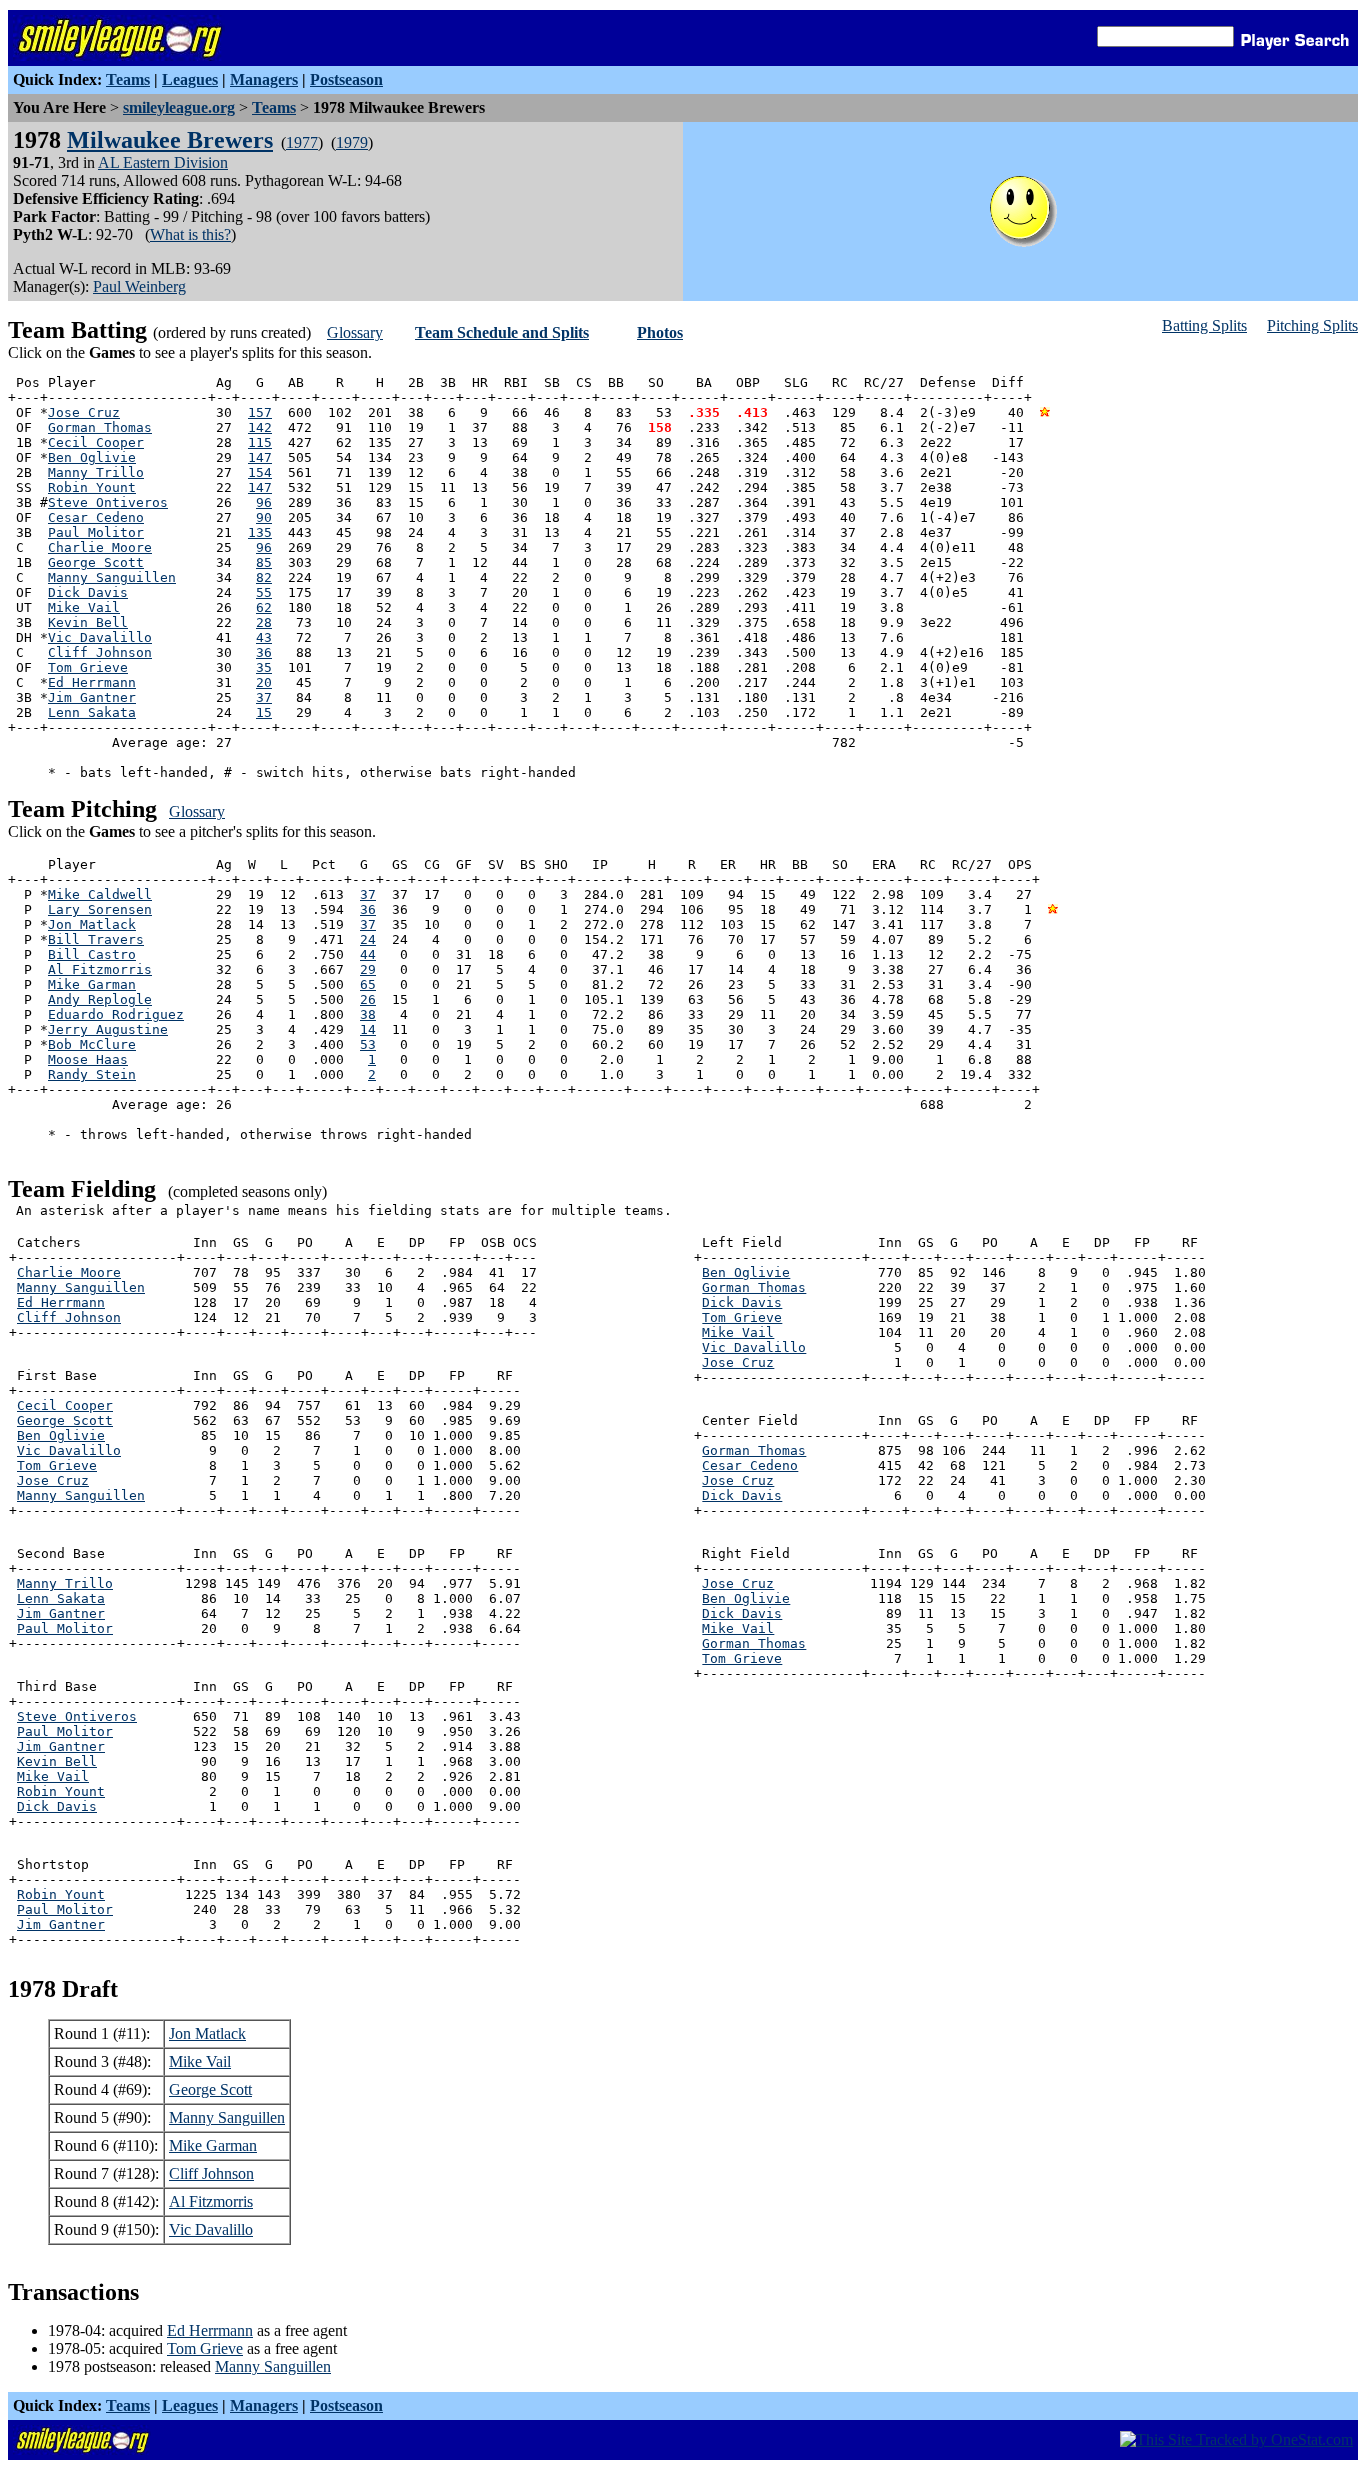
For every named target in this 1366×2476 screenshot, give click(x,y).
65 (368, 984)
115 (260, 442)
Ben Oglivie (92, 457)
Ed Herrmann (92, 682)
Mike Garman (92, 984)
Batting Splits (1204, 325)
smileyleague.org (179, 107)
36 (264, 652)
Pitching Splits (1312, 325)
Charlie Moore (100, 547)
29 (368, 969)
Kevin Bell (88, 622)
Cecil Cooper (96, 442)
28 (264, 622)
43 (264, 637)
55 (264, 592)
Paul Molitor (96, 532)
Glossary (355, 332)
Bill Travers (96, 939)
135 (260, 532)
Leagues (190, 79)
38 (368, 1014)
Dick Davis (88, 592)
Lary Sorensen (100, 909)
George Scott (96, 562)
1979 (352, 142)
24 (368, 939)
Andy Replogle (100, 999)
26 (368, 999)
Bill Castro (92, 954)
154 (260, 472)
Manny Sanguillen (112, 577)
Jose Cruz (84, 412)
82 (264, 577)
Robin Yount (92, 487)
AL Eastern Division (163, 162)
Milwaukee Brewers (170, 140)
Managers (264, 79)
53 (368, 1044)
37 (264, 697)
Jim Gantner (92, 697)
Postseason (346, 79)
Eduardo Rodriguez (116, 1014)
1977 (302, 142)
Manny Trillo (96, 472)
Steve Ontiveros (108, 502)
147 (260, 457)
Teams (128, 79)
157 (260, 412)
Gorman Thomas (100, 427)
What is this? (190, 234)
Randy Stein (92, 1074)
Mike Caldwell (100, 894)
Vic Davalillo (100, 637)
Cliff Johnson (100, 652)
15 (264, 712)
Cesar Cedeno (96, 517)
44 (368, 954)
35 (264, 667)
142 (260, 427)
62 (264, 607)
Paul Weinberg (139, 286)
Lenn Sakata (92, 712)
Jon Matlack (92, 924)
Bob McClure (92, 1044)
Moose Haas (88, 1059)
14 (368, 1029)
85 (264, 562)
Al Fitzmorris (100, 969)
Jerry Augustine (108, 1029)
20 (264, 682)
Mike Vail (84, 607)
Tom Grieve (88, 667)
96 (264, 502)
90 (264, 517)
